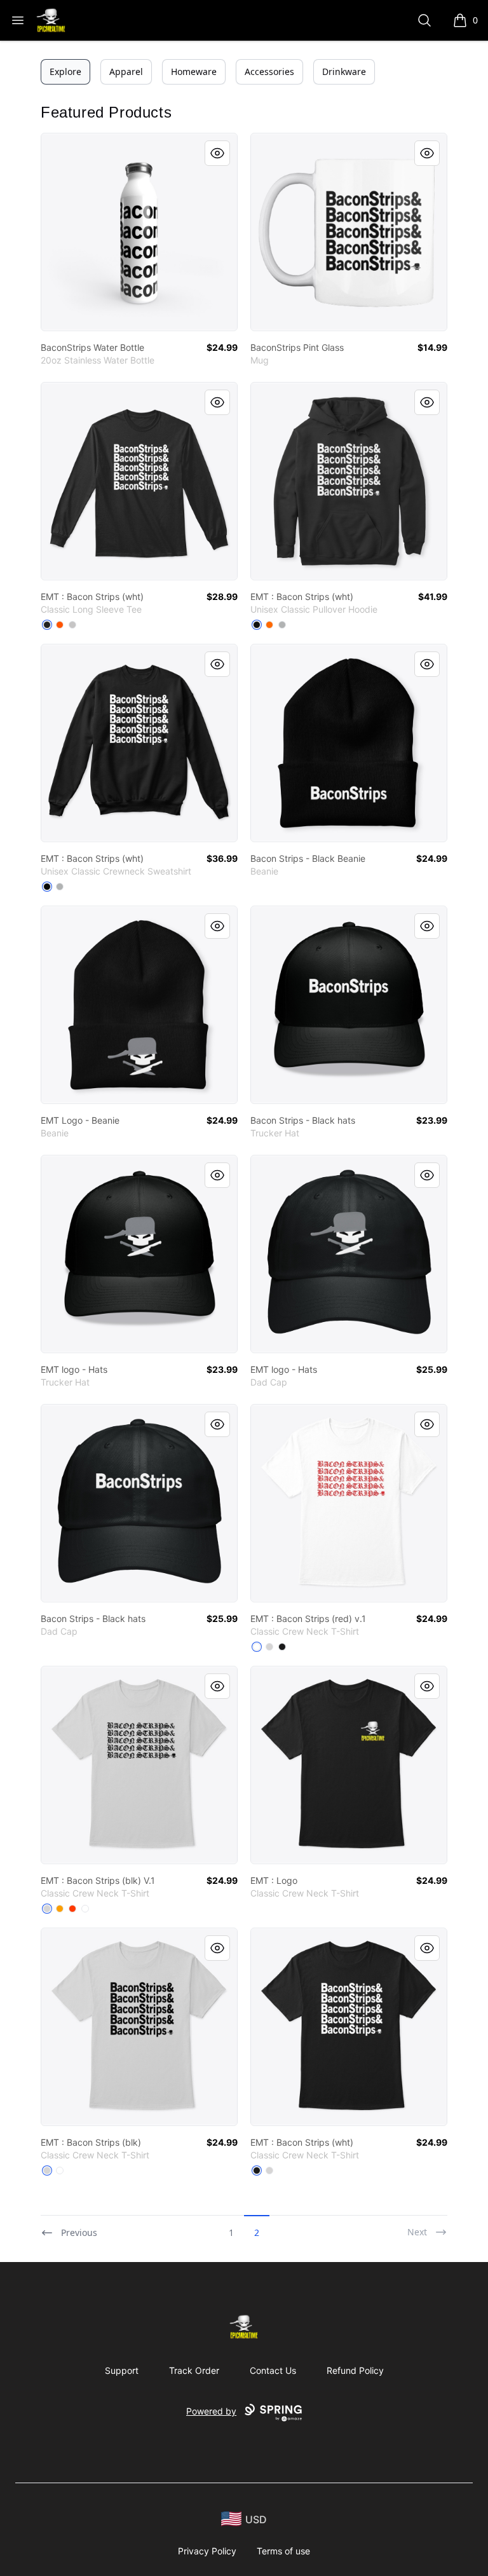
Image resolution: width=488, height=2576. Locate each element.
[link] (139, 232)
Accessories (269, 72)
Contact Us (273, 2370)
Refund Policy (355, 2370)
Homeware (194, 72)
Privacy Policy (207, 2551)
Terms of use (283, 2551)
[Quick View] (217, 153)
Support (122, 2370)
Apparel (126, 72)
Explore (65, 72)
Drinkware (344, 72)
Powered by (211, 2411)
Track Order (194, 2370)
